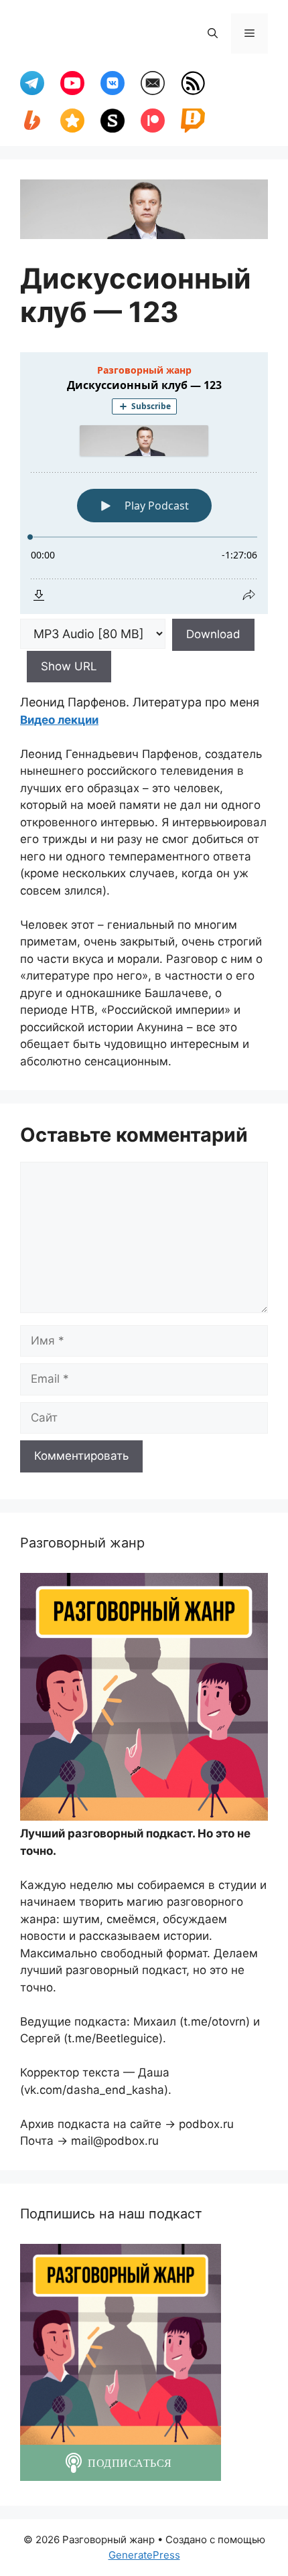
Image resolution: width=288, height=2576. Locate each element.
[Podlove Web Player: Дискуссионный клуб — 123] (144, 483)
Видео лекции (59, 720)
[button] (213, 33)
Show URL (69, 666)
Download (213, 634)
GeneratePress (144, 2555)
